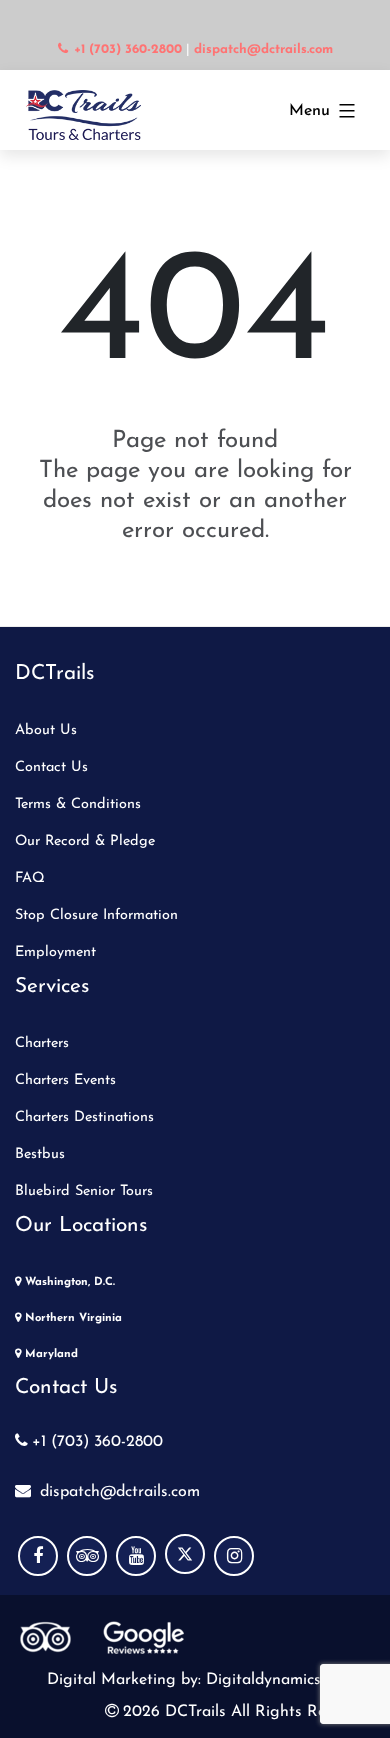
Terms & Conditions (78, 804)
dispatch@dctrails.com (117, 1492)
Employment (55, 952)
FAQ (30, 878)
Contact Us (51, 767)
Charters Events (65, 1080)
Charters (42, 1043)
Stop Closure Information (96, 915)
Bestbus (40, 1154)
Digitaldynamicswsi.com (288, 1680)
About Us (46, 730)
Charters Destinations (84, 1117)
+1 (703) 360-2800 (97, 1442)
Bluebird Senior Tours (84, 1191)
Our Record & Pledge (85, 841)
